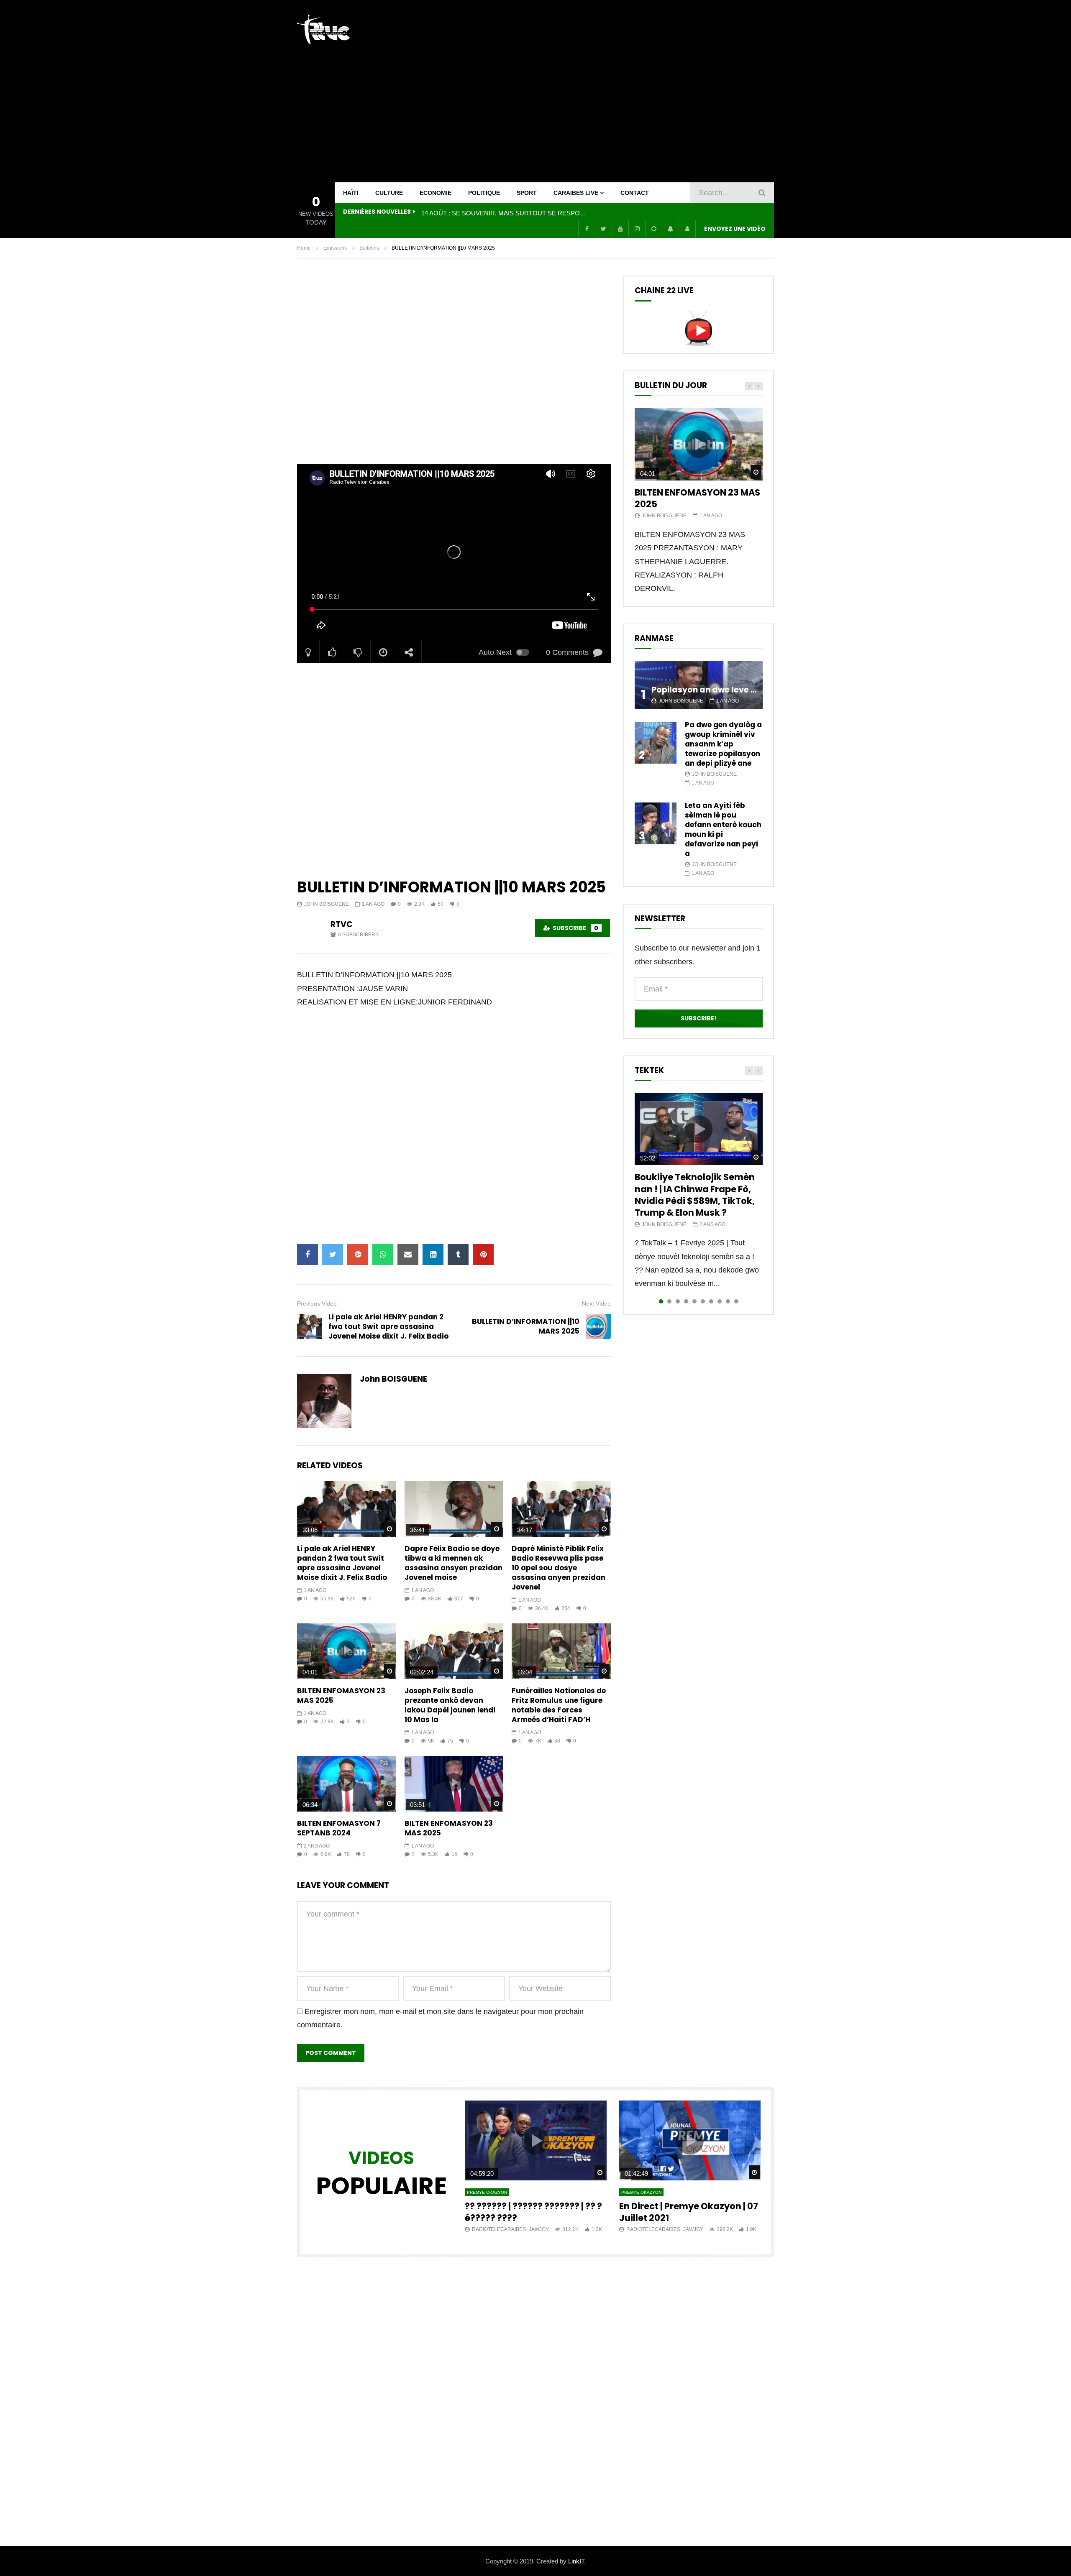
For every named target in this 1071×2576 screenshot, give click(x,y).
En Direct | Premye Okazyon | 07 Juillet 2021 (689, 2212)
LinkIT (576, 2561)
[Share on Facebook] (307, 1255)
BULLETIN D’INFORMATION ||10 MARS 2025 (526, 1326)
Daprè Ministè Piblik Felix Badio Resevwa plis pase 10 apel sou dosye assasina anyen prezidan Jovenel (559, 1568)
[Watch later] (653, 229)
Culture (389, 193)
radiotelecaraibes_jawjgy (510, 2229)
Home (304, 248)
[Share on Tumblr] (458, 1255)
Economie (436, 193)
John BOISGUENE (327, 904)
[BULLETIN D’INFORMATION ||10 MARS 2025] (598, 1326)
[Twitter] (603, 229)
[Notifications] (670, 229)
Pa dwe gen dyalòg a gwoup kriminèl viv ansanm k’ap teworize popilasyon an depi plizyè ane (723, 744)
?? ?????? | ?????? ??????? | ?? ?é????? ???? (533, 2212)
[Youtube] (620, 229)
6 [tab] (703, 1301)
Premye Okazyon (487, 2192)
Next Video (596, 1303)
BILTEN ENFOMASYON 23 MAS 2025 (341, 1696)
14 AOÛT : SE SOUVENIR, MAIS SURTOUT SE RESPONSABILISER (505, 213)
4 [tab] (686, 1301)
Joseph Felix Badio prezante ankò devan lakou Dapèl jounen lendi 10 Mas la (450, 1705)
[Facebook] (587, 229)
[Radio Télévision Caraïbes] (323, 29)
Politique (484, 193)
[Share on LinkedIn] (433, 1255)
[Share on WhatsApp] (383, 1255)
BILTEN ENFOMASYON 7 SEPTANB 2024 (339, 1828)
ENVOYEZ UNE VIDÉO (735, 229)
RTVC (342, 924)
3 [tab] (678, 1301)
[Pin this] (483, 1255)
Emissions (335, 248)
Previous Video (317, 1303)
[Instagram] (637, 229)
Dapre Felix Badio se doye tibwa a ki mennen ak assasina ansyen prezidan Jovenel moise (454, 1563)
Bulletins (369, 248)
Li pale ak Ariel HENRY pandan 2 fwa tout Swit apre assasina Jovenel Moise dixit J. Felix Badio (388, 1326)
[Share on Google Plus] (358, 1255)
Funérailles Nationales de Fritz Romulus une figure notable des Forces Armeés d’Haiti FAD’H (559, 1705)
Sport (527, 193)
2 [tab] (669, 1301)
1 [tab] (661, 1301)
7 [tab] (711, 1301)
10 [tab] (736, 1301)
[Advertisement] (622, 91)
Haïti (351, 193)
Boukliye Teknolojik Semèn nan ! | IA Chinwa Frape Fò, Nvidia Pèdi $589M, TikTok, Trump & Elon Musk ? (695, 1195)
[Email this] (408, 1255)
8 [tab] (720, 1301)
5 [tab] (694, 1301)
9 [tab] (728, 1301)
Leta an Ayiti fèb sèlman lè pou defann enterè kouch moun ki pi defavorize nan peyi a (723, 829)
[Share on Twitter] (333, 1255)
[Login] (687, 229)
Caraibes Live (576, 193)
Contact (635, 193)
